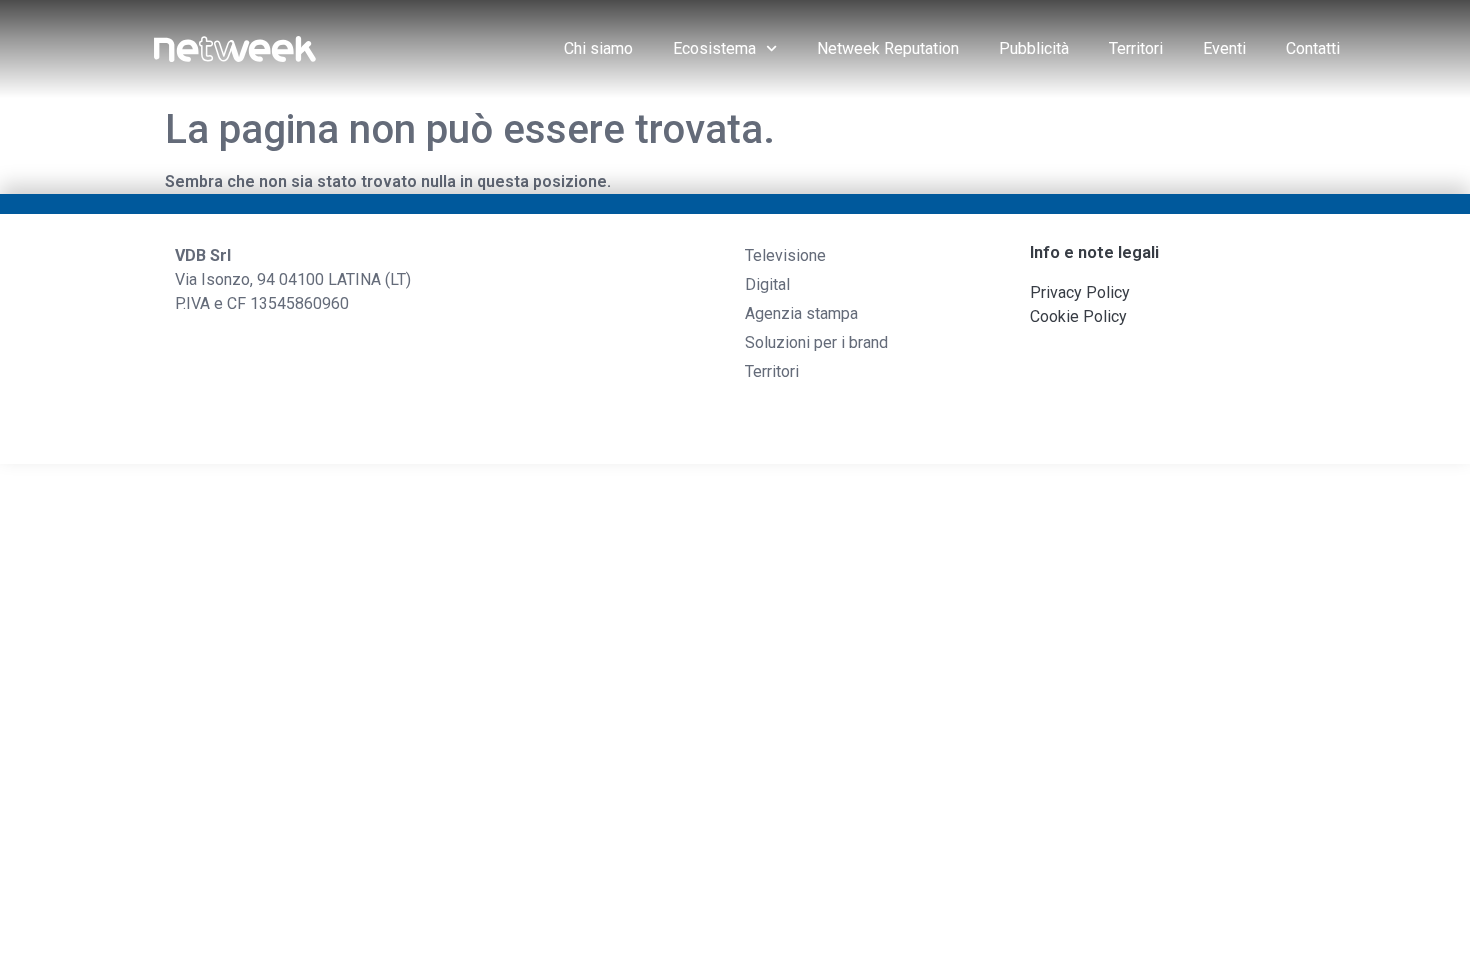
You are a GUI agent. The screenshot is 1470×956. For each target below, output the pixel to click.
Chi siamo (598, 48)
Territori (1136, 48)
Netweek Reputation (888, 48)
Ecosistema (714, 48)
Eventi (1224, 48)
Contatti (1313, 48)
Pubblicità (1034, 48)
